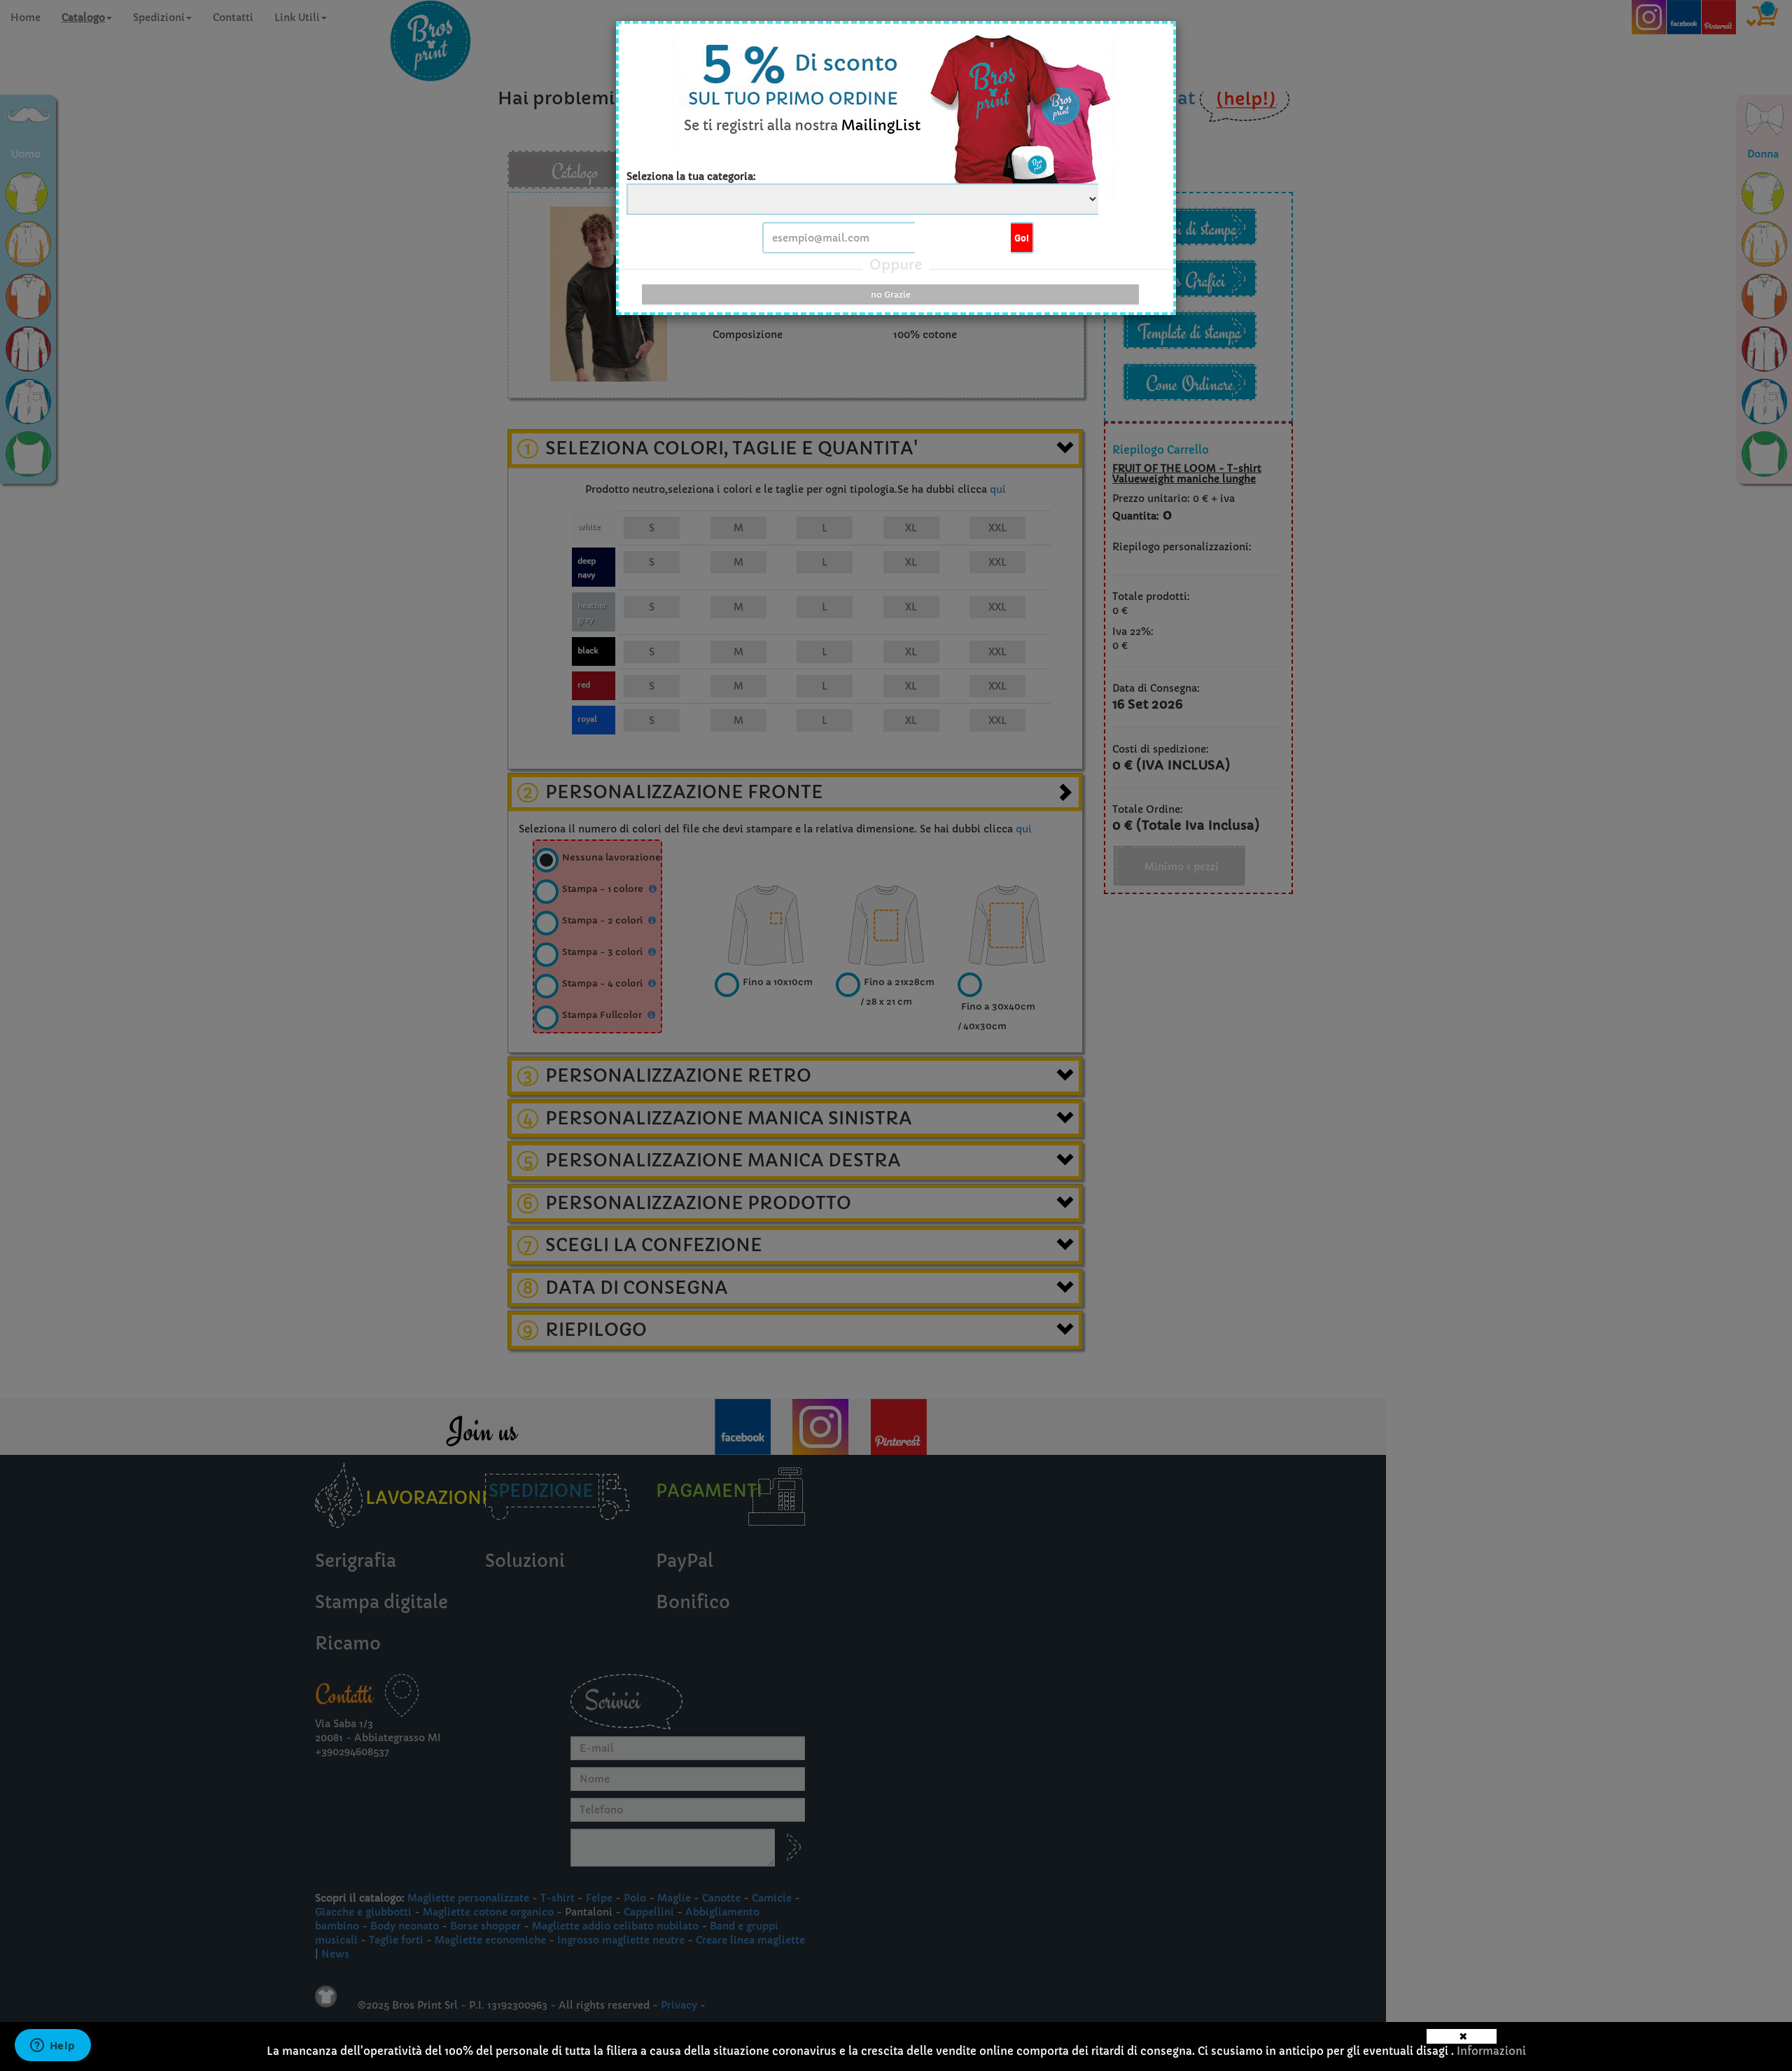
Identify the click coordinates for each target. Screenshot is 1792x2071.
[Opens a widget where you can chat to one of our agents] (52, 2046)
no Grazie (891, 294)
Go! (1022, 238)
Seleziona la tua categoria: (691, 176)
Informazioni (1491, 2051)
